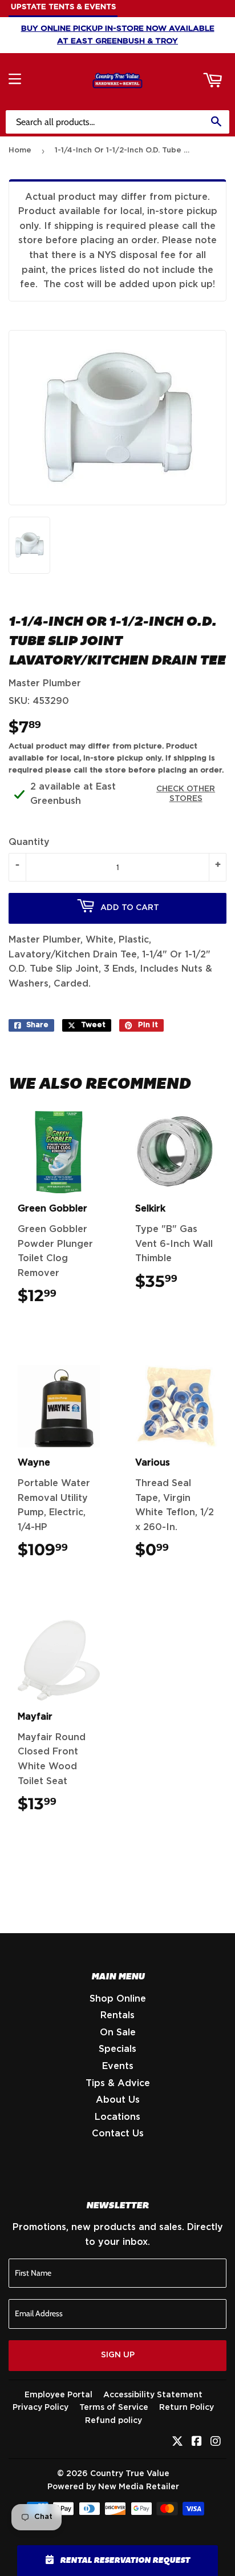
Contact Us (118, 2134)
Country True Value (130, 2474)
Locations (117, 2117)
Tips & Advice (118, 2083)
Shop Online (118, 1999)
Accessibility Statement (153, 2395)
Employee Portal (58, 2395)
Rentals (117, 2015)
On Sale (118, 2032)
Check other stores (186, 794)
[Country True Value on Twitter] (177, 2442)
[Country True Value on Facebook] (197, 2442)
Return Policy (187, 2408)
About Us (118, 2100)
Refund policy (114, 2421)
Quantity (29, 842)
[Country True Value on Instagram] (216, 2442)
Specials (117, 2049)
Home (20, 150)
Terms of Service (114, 2408)
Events (118, 2066)
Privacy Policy (40, 2408)
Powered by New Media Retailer (113, 2487)
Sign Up (118, 2355)
